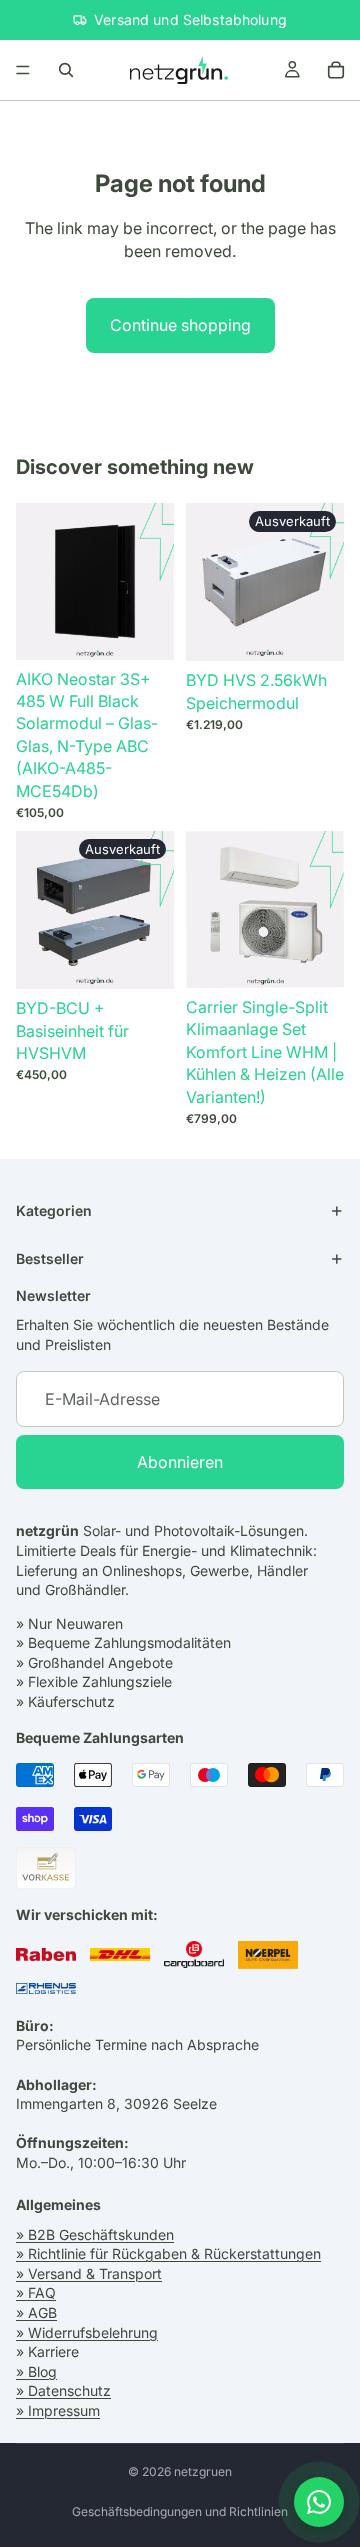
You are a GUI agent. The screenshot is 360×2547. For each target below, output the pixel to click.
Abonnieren (180, 1462)
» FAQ (36, 2292)
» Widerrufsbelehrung (87, 2331)
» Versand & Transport (89, 2273)
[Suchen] (66, 70)
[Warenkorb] (336, 70)
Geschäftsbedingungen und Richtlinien (180, 2511)
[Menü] (23, 70)
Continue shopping (180, 325)
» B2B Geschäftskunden (95, 2233)
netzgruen (203, 2471)
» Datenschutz (63, 2390)
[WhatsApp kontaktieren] (319, 2502)
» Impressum (58, 2410)
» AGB (36, 2312)
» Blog (36, 2371)
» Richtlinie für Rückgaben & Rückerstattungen (168, 2253)
